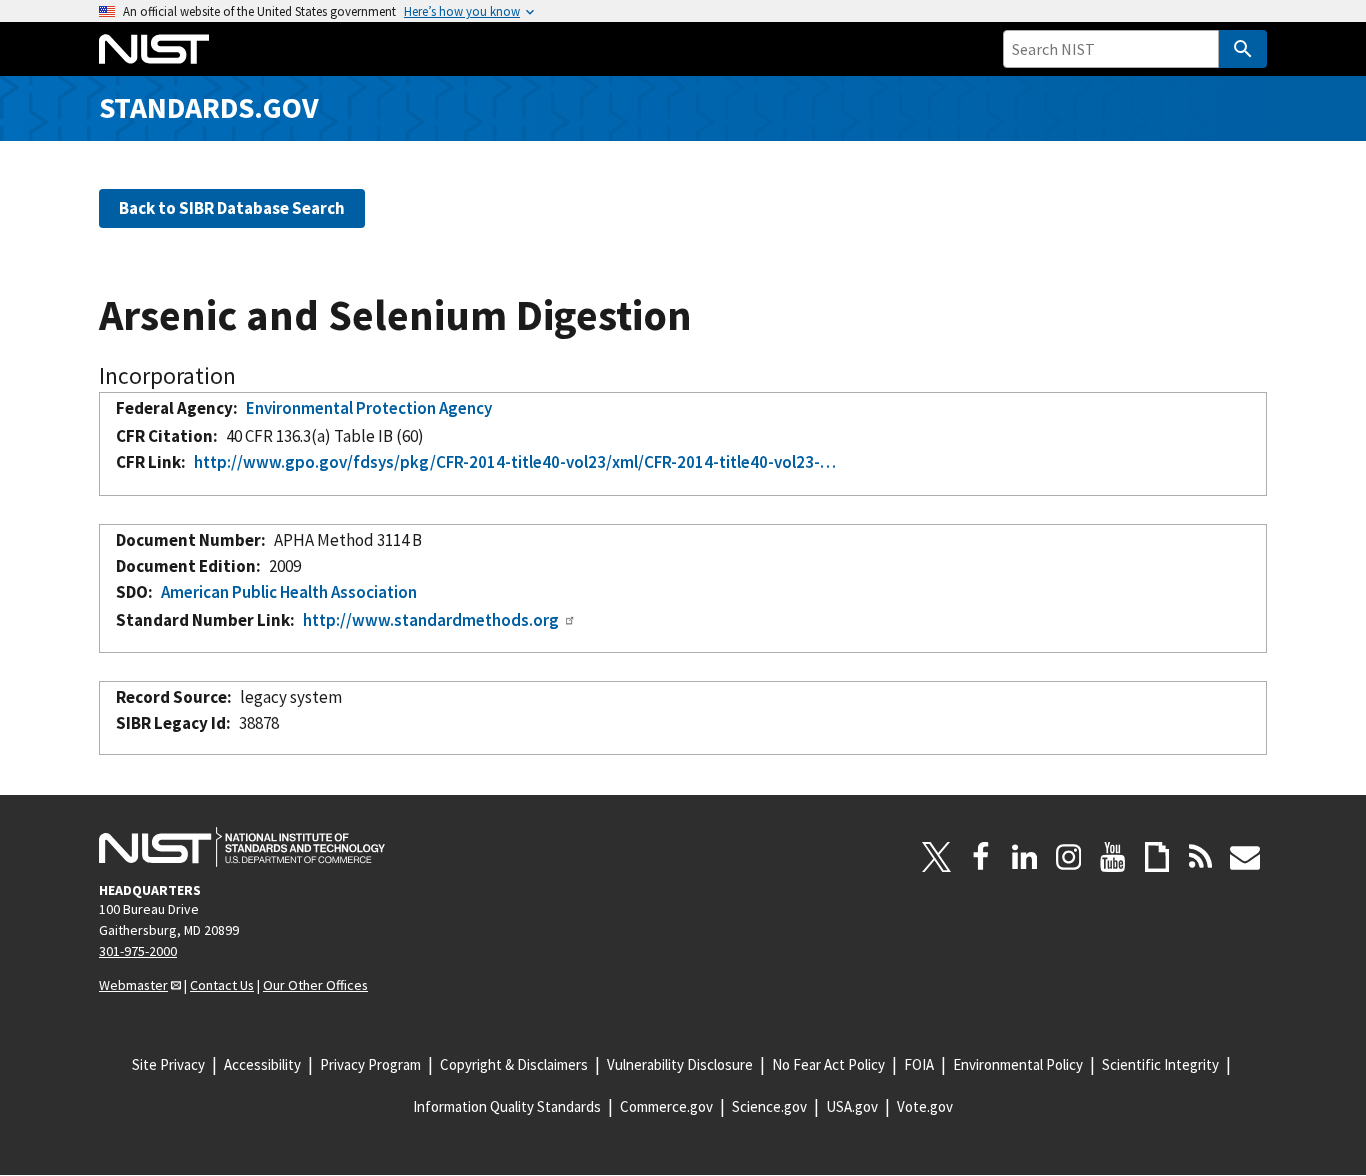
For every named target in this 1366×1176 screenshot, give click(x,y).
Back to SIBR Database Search (232, 208)
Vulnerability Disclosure (680, 1064)
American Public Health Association (289, 592)
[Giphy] (1157, 857)
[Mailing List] (1245, 857)
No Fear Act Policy (828, 1064)
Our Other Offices (315, 985)
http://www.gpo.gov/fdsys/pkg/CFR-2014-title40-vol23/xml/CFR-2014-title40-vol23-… (515, 462)
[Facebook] (981, 857)
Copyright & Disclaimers (514, 1064)
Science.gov (769, 1106)
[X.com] (937, 857)
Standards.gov (209, 107)
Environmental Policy (1018, 1064)
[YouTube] (1113, 857)
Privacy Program (370, 1064)
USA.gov (852, 1106)
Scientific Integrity (1160, 1064)
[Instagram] (1069, 857)
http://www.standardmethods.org (431, 620)
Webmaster (133, 985)
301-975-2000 (138, 951)
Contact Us (222, 985)
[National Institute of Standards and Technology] (242, 847)
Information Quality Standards (507, 1106)
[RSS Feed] (1201, 857)
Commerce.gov (666, 1106)
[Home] (154, 49)
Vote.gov (925, 1106)
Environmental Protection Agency (369, 408)
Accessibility (262, 1064)
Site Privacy (168, 1064)
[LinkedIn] (1025, 857)
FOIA (919, 1064)
